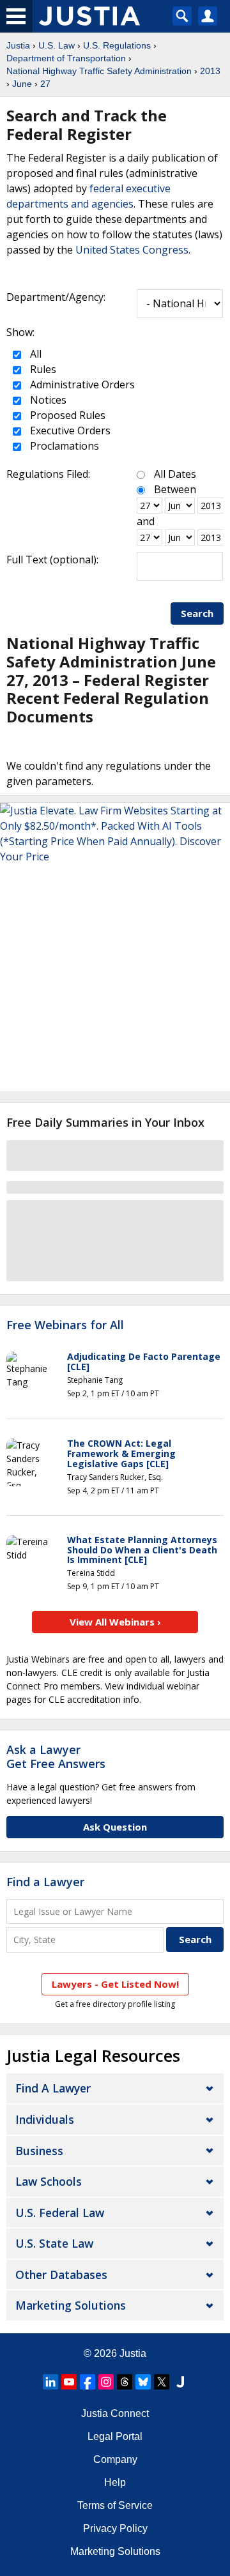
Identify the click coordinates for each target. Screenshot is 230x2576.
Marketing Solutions (71, 2305)
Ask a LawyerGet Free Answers (56, 1757)
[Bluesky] (143, 2382)
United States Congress (132, 250)
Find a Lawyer (45, 1882)
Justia (18, 45)
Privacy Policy (115, 2528)
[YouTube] (69, 2382)
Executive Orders (69, 431)
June (22, 84)
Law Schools (49, 2181)
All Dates (175, 474)
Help (115, 2482)
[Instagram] (106, 2382)
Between (175, 489)
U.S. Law (57, 45)
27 (45, 84)
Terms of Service (115, 2505)
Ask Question (115, 1827)
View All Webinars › (115, 1622)
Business (39, 2151)
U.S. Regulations (117, 45)
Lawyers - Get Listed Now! (115, 1984)
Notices (47, 400)
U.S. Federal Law (60, 2213)
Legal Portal (115, 2436)
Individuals (45, 2119)
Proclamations (63, 446)
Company (115, 2459)
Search (197, 613)
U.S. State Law (54, 2243)
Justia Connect (115, 2413)
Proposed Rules (66, 415)
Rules (42, 369)
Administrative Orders (81, 385)
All (34, 354)
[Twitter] (162, 2382)
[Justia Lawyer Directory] (180, 2382)
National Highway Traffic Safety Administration (99, 71)
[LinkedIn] (50, 2382)
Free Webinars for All (65, 1325)
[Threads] (125, 2382)
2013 (210, 71)
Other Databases (61, 2275)
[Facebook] (88, 2382)
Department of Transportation (66, 58)
